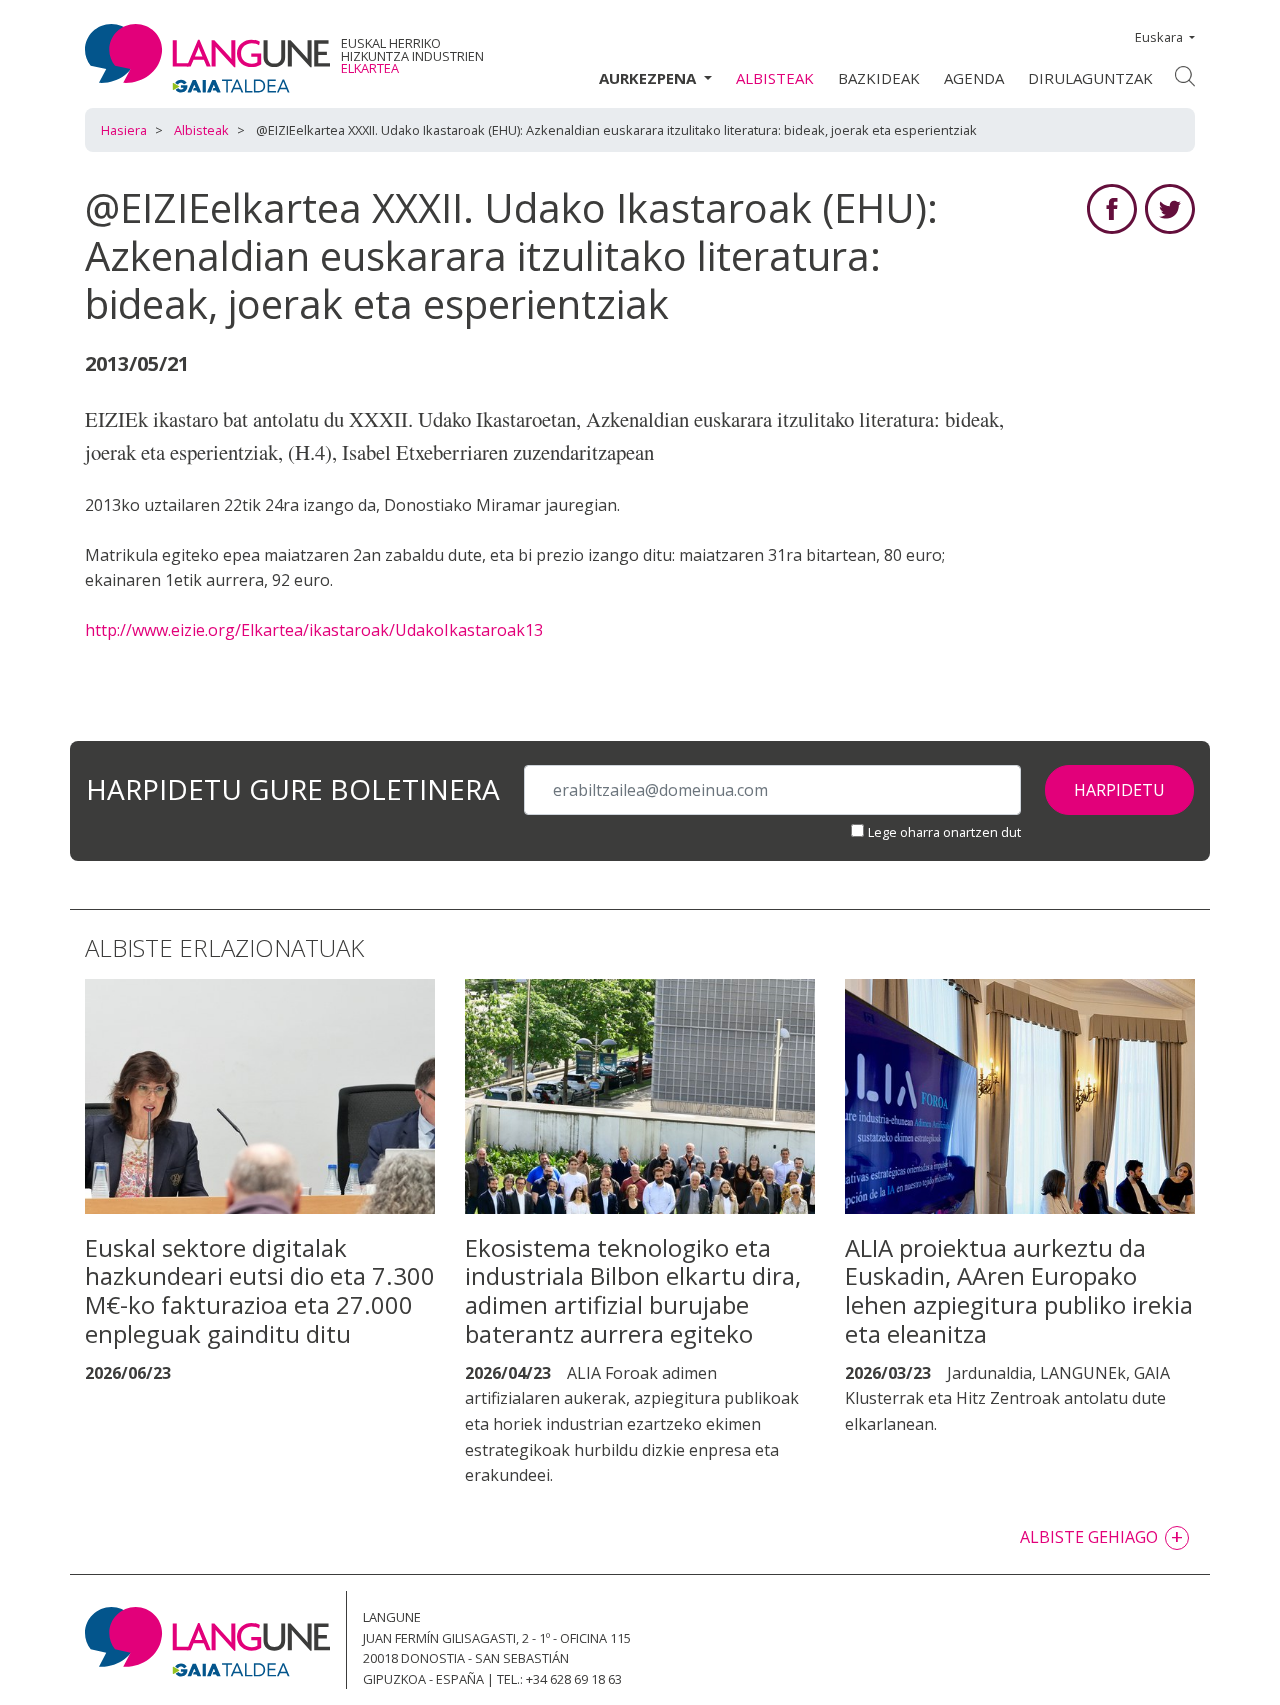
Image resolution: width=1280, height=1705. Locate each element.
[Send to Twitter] (1170, 207)
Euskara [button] (1159, 37)
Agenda (974, 78)
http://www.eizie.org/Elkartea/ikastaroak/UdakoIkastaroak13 (314, 630)
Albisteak (775, 78)
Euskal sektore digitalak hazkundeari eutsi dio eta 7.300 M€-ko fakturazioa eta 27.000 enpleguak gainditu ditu (260, 1290)
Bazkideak (879, 78)
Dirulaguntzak (1090, 78)
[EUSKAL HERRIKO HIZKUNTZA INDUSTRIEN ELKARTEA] (207, 58)
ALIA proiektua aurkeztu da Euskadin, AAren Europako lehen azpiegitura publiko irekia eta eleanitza (1019, 1290)
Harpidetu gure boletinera (293, 790)
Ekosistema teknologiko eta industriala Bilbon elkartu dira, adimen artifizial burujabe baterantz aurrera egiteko (633, 1290)
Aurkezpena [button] (649, 78)
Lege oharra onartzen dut (944, 832)
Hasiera (124, 130)
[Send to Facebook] (1112, 207)
